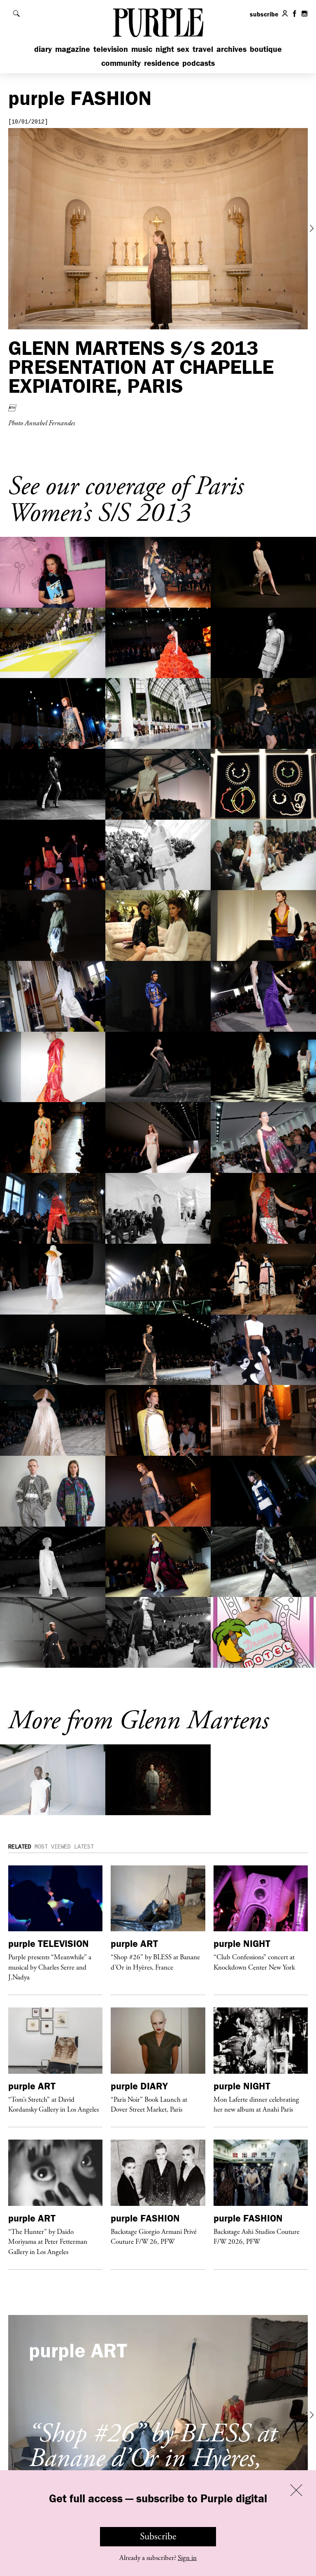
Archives (231, 49)
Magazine (73, 49)
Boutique (266, 49)
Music (142, 49)
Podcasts (199, 63)
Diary (43, 49)
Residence (162, 63)
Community (121, 63)
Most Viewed (53, 1847)
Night (165, 49)
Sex (183, 49)
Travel (203, 49)
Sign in (187, 2558)
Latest (84, 1847)
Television (111, 49)
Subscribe (158, 2536)
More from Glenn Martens (138, 1721)
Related (20, 1847)
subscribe (264, 14)
